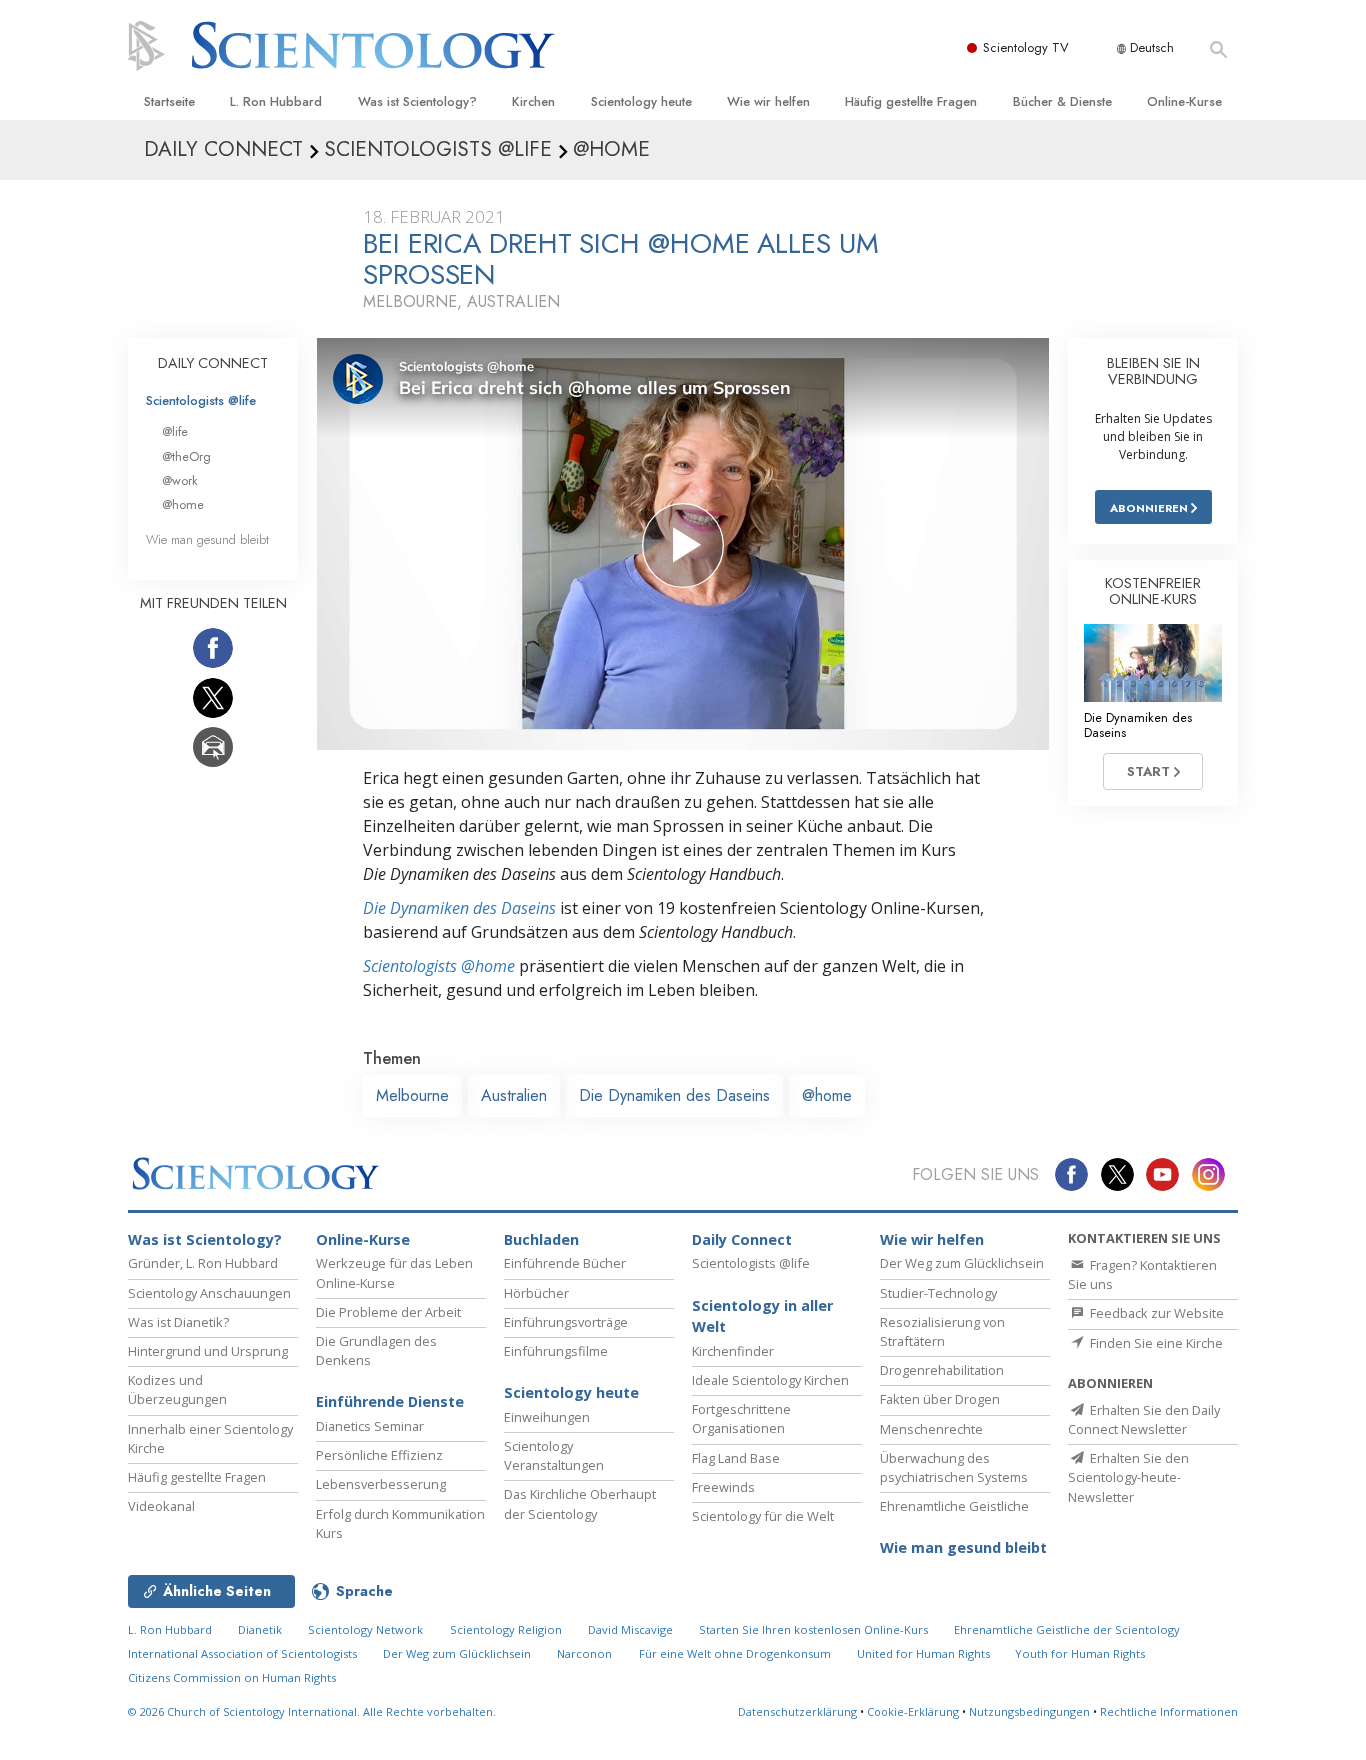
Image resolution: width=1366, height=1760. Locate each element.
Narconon (584, 1653)
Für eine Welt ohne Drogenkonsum (735, 1653)
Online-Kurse (1184, 101)
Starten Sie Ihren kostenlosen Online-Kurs (813, 1629)
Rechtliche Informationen (1169, 1711)
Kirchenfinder (733, 1351)
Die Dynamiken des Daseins (459, 908)
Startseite (169, 101)
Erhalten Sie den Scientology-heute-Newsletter (1128, 1477)
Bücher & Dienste (1062, 101)
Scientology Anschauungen (209, 1293)
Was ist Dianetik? (178, 1322)
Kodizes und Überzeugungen (177, 1389)
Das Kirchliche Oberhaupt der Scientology (580, 1503)
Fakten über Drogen (940, 1399)
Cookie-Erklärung (913, 1711)
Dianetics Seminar (370, 1426)
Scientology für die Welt (763, 1516)
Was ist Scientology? (417, 101)
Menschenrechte (931, 1429)
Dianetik (260, 1629)
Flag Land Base (736, 1458)
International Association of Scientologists (242, 1653)
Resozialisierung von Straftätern (942, 1331)
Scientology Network (365, 1629)
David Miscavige (630, 1629)
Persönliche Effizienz (379, 1455)
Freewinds (723, 1487)
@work (180, 480)
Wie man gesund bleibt (207, 539)
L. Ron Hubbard (276, 101)
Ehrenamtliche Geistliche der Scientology (1067, 1629)
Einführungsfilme (556, 1351)
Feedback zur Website (1155, 1313)
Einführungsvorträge (566, 1322)
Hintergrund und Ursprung (208, 1351)
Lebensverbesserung (381, 1484)
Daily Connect (742, 1239)
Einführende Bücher (565, 1263)
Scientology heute (641, 101)
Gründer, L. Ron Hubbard (203, 1263)
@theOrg (186, 456)
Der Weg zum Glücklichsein (962, 1263)
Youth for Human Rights (1080, 1653)
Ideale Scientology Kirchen (770, 1380)
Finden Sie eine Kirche (1155, 1343)
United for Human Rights (925, 1653)
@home (827, 1095)
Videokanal (161, 1506)
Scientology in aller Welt (762, 1316)
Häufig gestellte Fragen (911, 101)
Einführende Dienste (390, 1401)
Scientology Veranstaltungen (554, 1455)
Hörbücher (536, 1293)
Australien (514, 1095)
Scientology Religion (506, 1629)
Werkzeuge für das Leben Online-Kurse (394, 1272)
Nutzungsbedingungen (1029, 1711)
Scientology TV (1026, 47)
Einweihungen (547, 1417)
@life (175, 431)
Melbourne (412, 1095)
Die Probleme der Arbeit (388, 1312)
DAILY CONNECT (213, 363)
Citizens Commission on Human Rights (232, 1677)
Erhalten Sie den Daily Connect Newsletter (1144, 1419)
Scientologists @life (201, 400)
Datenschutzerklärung (797, 1711)
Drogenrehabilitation (942, 1370)
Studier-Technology (938, 1293)
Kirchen (533, 101)
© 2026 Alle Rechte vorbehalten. (312, 1711)
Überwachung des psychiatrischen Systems (954, 1467)
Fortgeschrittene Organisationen (741, 1418)
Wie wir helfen (768, 101)
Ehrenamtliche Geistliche (954, 1506)
